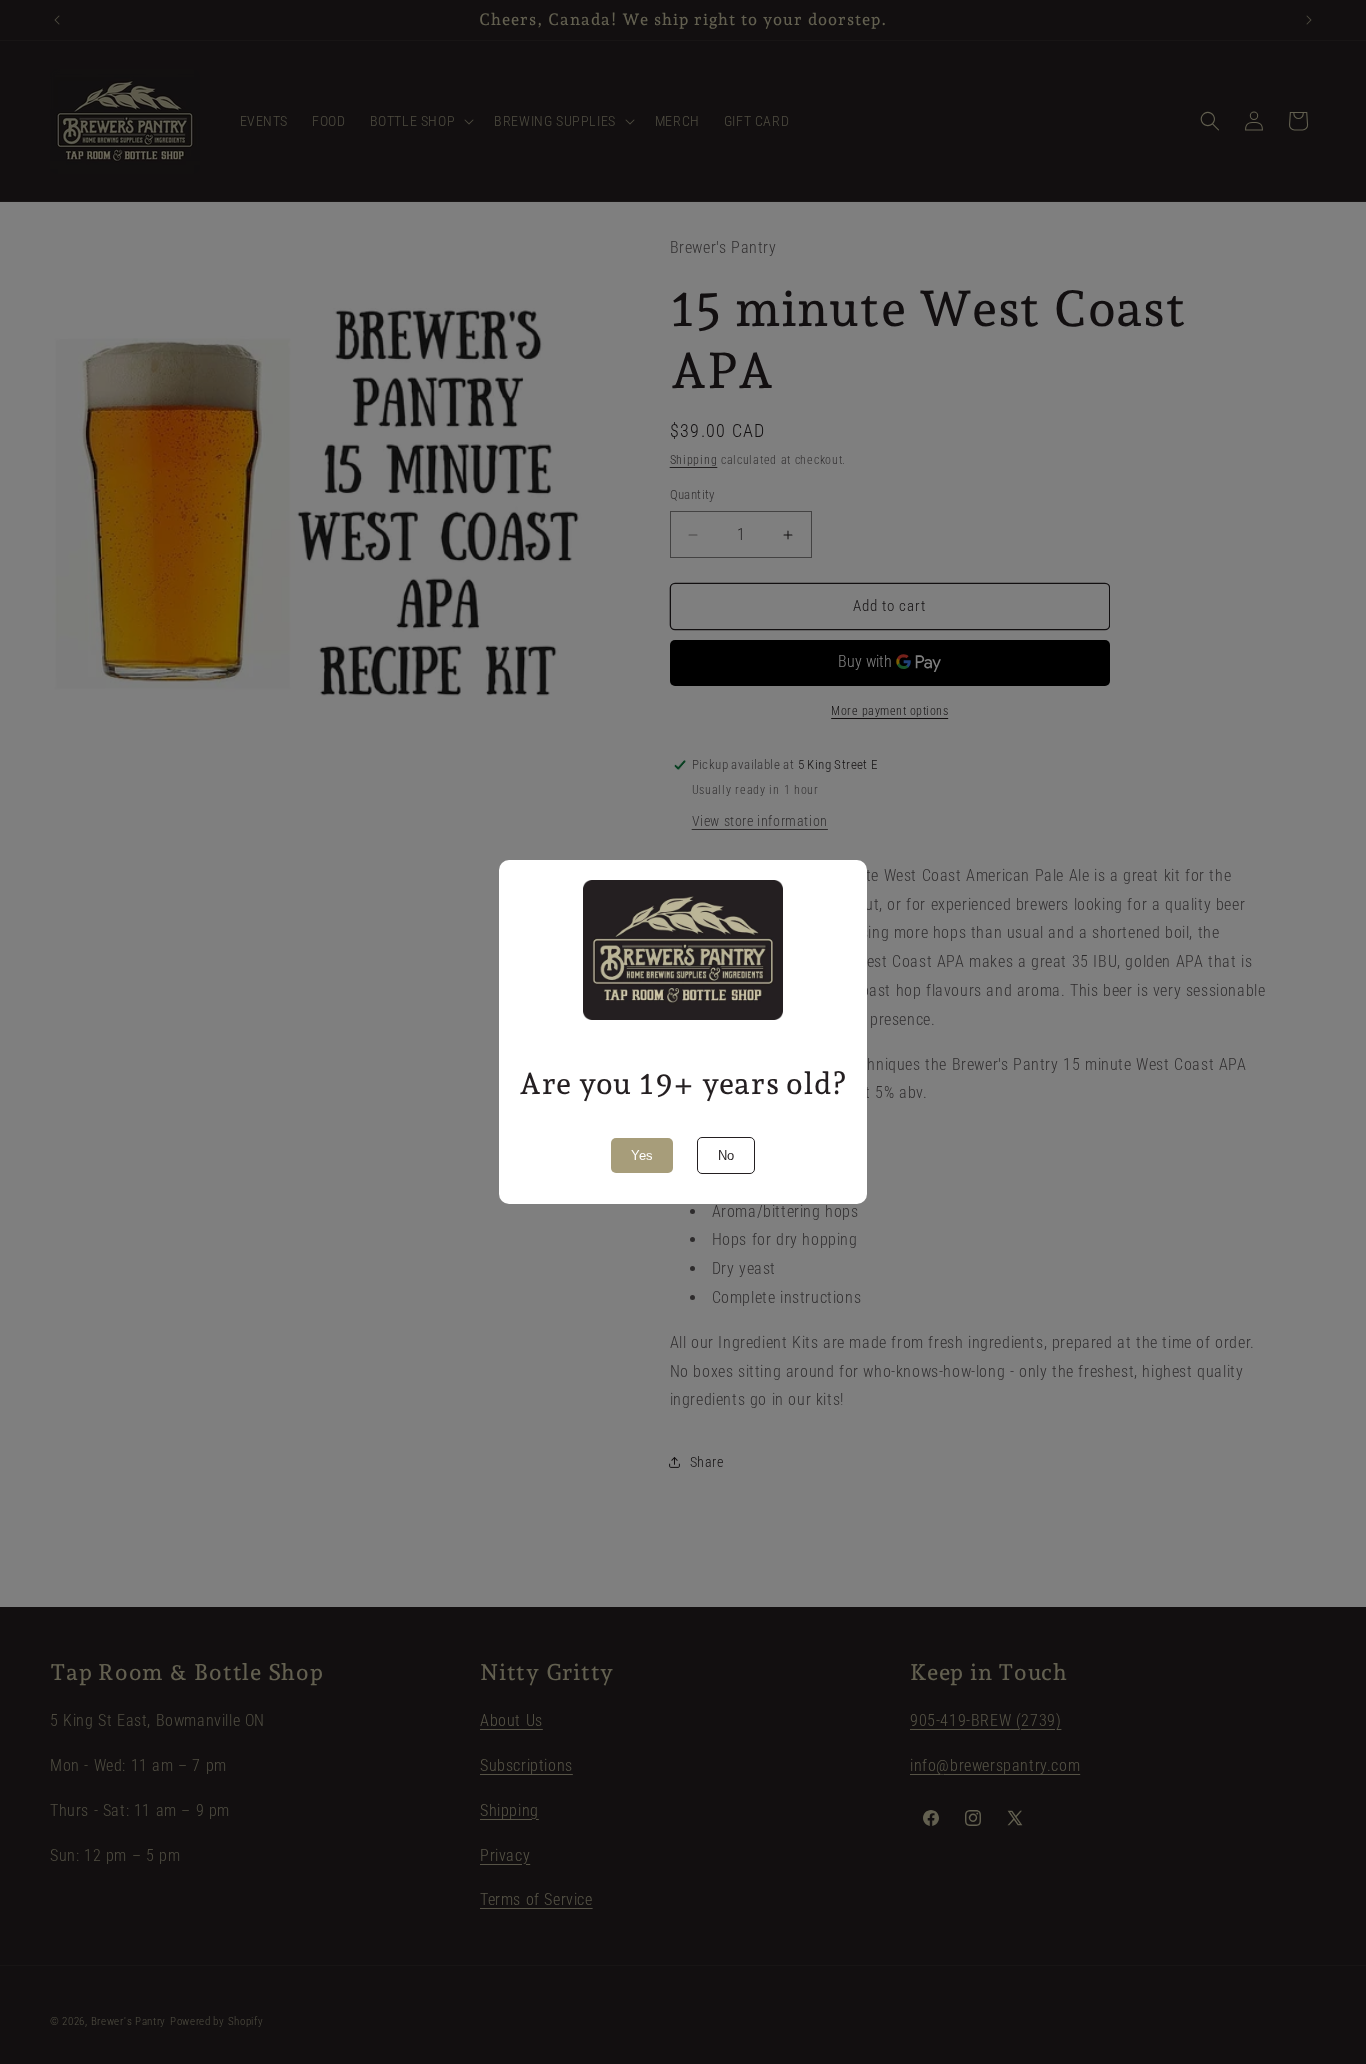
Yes (642, 1155)
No (726, 1155)
